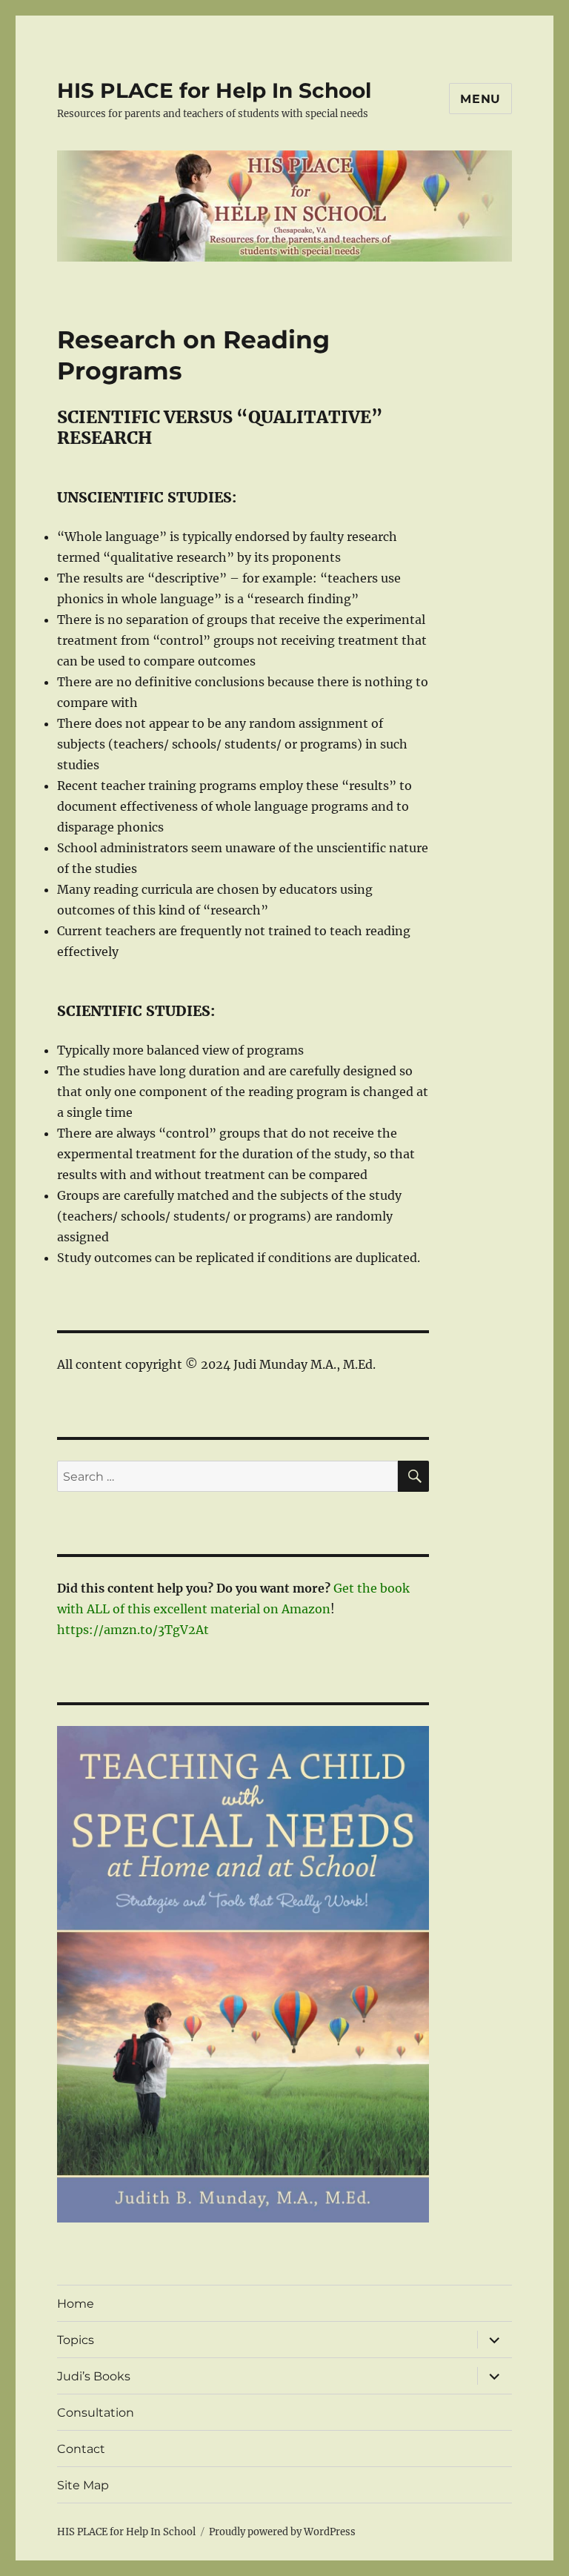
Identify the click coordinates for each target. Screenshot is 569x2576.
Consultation (96, 2413)
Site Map (83, 2485)
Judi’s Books (94, 2376)
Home (76, 2304)
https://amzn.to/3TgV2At (133, 1630)
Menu (480, 99)
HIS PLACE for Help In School (214, 90)
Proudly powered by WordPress (282, 2532)
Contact (81, 2449)
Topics (76, 2340)
